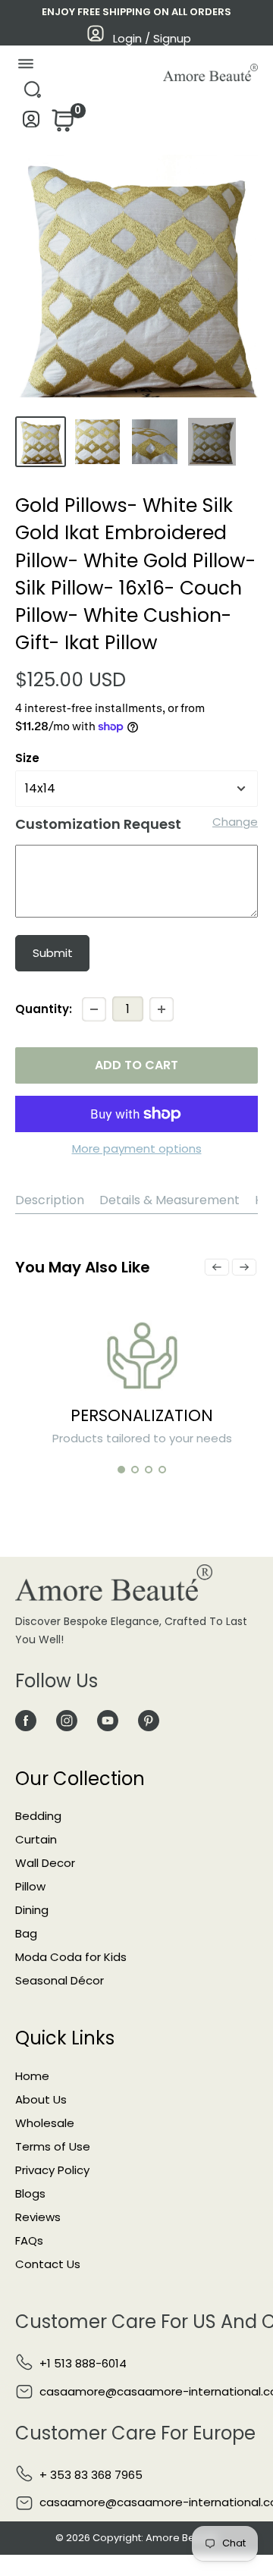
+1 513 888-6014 (83, 2363)
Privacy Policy (52, 2170)
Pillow (30, 1886)
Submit (53, 953)
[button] (121, 1470)
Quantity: (44, 1009)
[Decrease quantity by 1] (94, 1009)
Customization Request (98, 824)
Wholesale (45, 2123)
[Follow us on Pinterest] (149, 1720)
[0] (61, 125)
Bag (26, 1933)
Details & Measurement (169, 1200)
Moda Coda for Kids (71, 1957)
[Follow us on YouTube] (108, 1720)
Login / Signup (152, 38)
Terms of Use (53, 2146)
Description (50, 1200)
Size (27, 758)
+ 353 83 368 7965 (91, 2475)
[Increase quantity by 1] (162, 1009)
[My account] (31, 123)
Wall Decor (45, 1863)
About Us (41, 2099)
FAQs (29, 2240)
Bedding (38, 1816)
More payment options (137, 1148)
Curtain (36, 1839)
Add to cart (136, 1065)
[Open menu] (25, 67)
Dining (32, 1910)
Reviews (38, 2217)
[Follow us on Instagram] (67, 1720)
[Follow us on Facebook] (26, 1720)
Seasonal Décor (60, 1980)
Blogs (30, 2193)
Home (32, 2076)
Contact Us (48, 2264)
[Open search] (32, 94)
